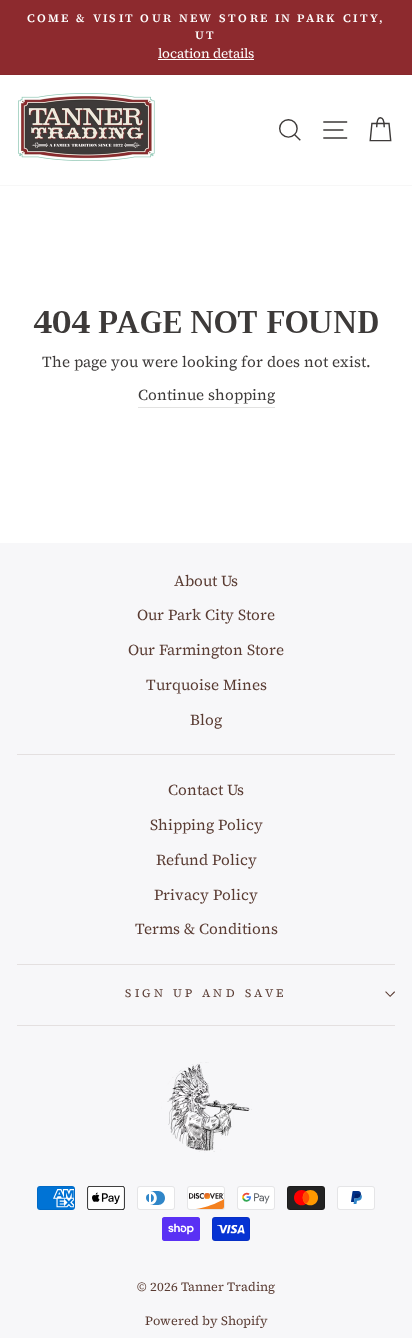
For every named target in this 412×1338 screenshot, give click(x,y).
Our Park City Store (206, 614)
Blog (206, 719)
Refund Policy (206, 859)
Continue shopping (206, 394)
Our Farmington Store (206, 649)
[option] (206, 37)
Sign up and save (205, 993)
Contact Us (206, 789)
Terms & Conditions (206, 928)
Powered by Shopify (206, 1320)
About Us (206, 580)
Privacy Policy (206, 894)
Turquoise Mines (206, 684)
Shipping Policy (206, 824)
